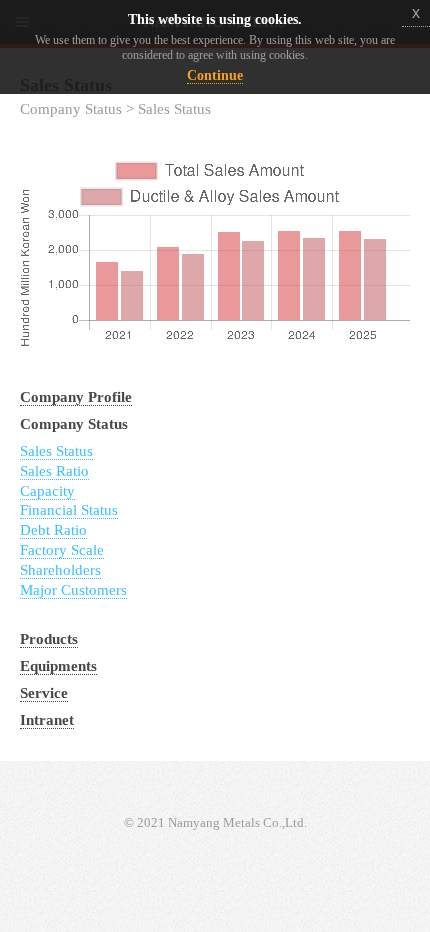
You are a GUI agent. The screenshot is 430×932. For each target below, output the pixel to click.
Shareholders (60, 570)
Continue (215, 75)
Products (49, 639)
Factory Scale (62, 550)
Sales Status (56, 451)
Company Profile (76, 397)
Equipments (58, 666)
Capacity (47, 491)
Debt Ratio (53, 530)
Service (44, 693)
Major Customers (73, 590)
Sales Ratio (54, 471)
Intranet (47, 720)
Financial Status (69, 510)
